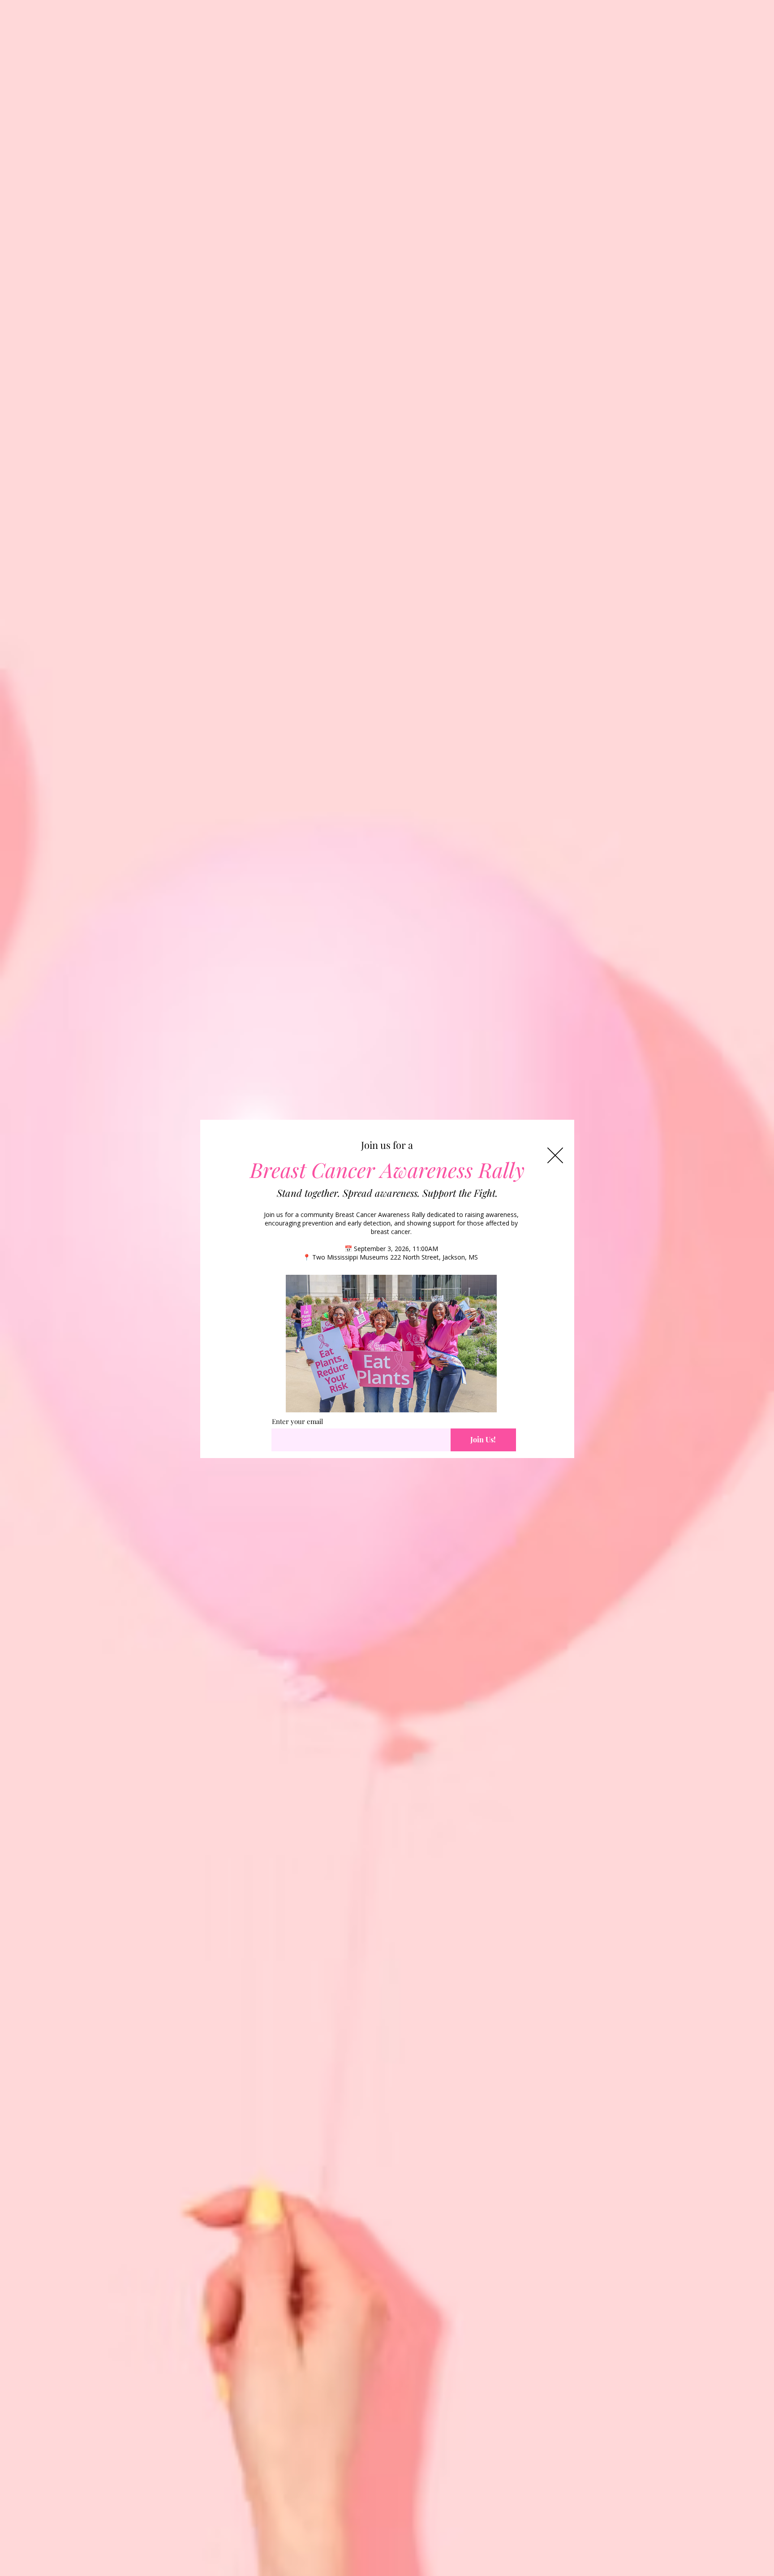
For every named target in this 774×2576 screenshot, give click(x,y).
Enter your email (297, 1422)
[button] (555, 1155)
